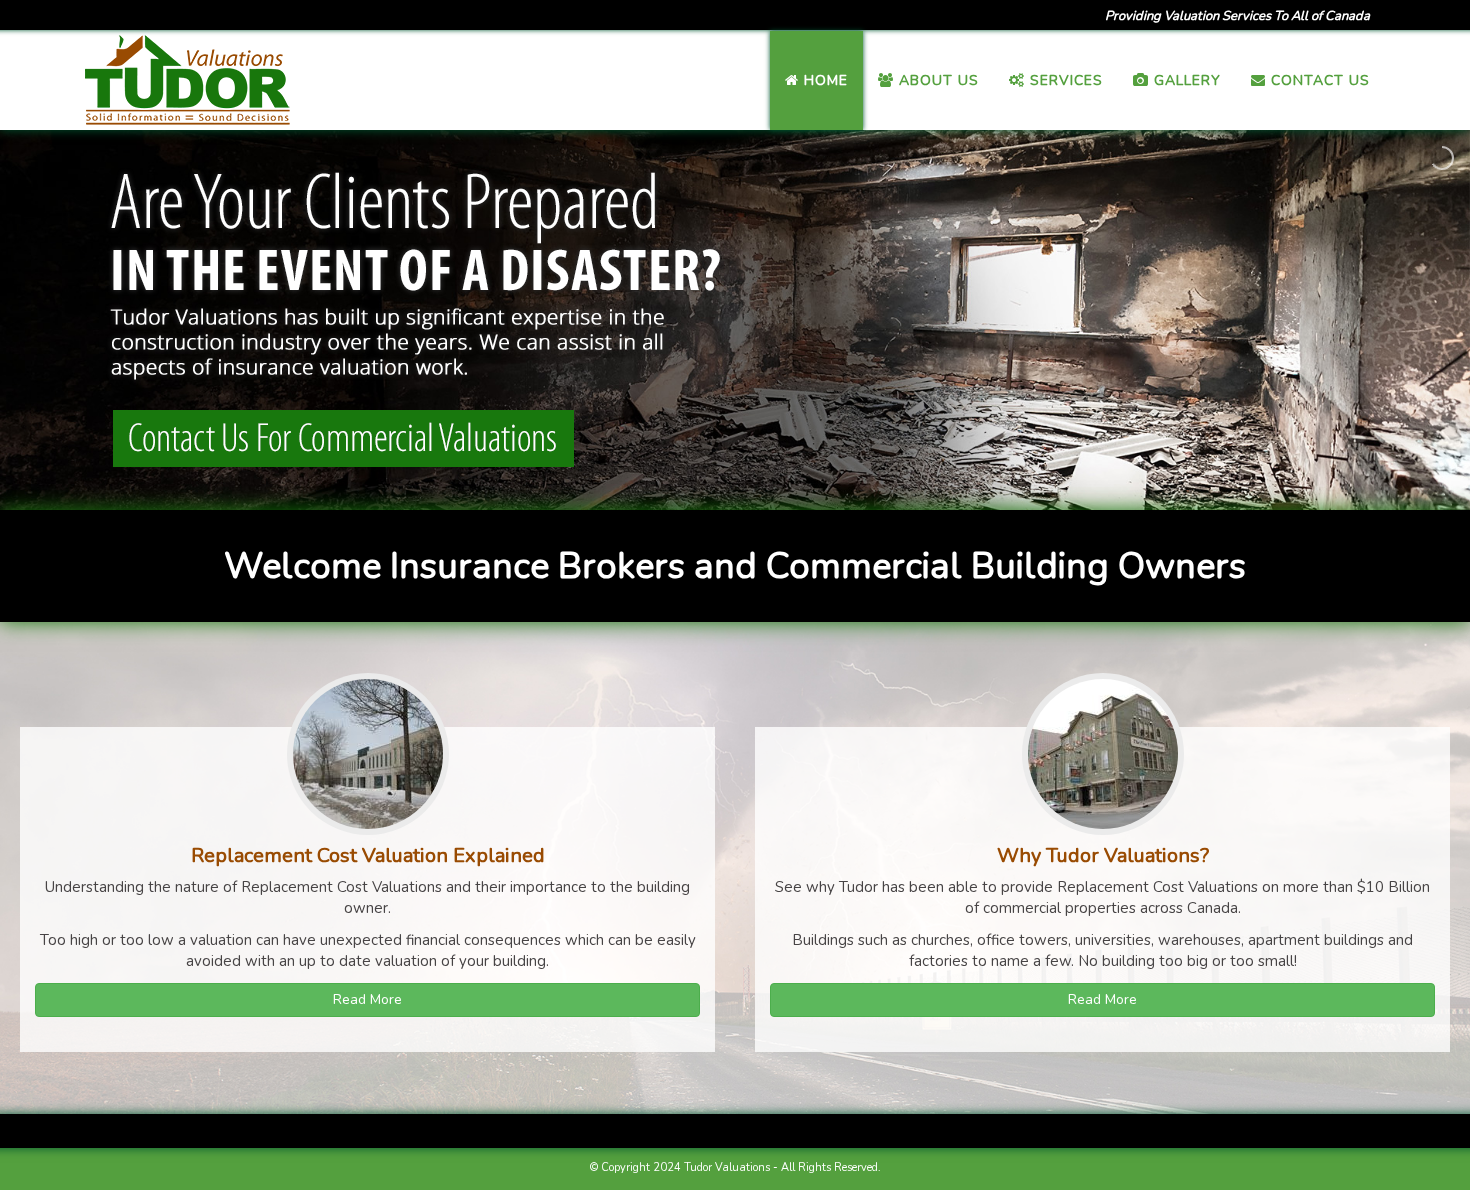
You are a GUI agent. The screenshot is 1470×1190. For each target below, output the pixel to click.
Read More (367, 999)
